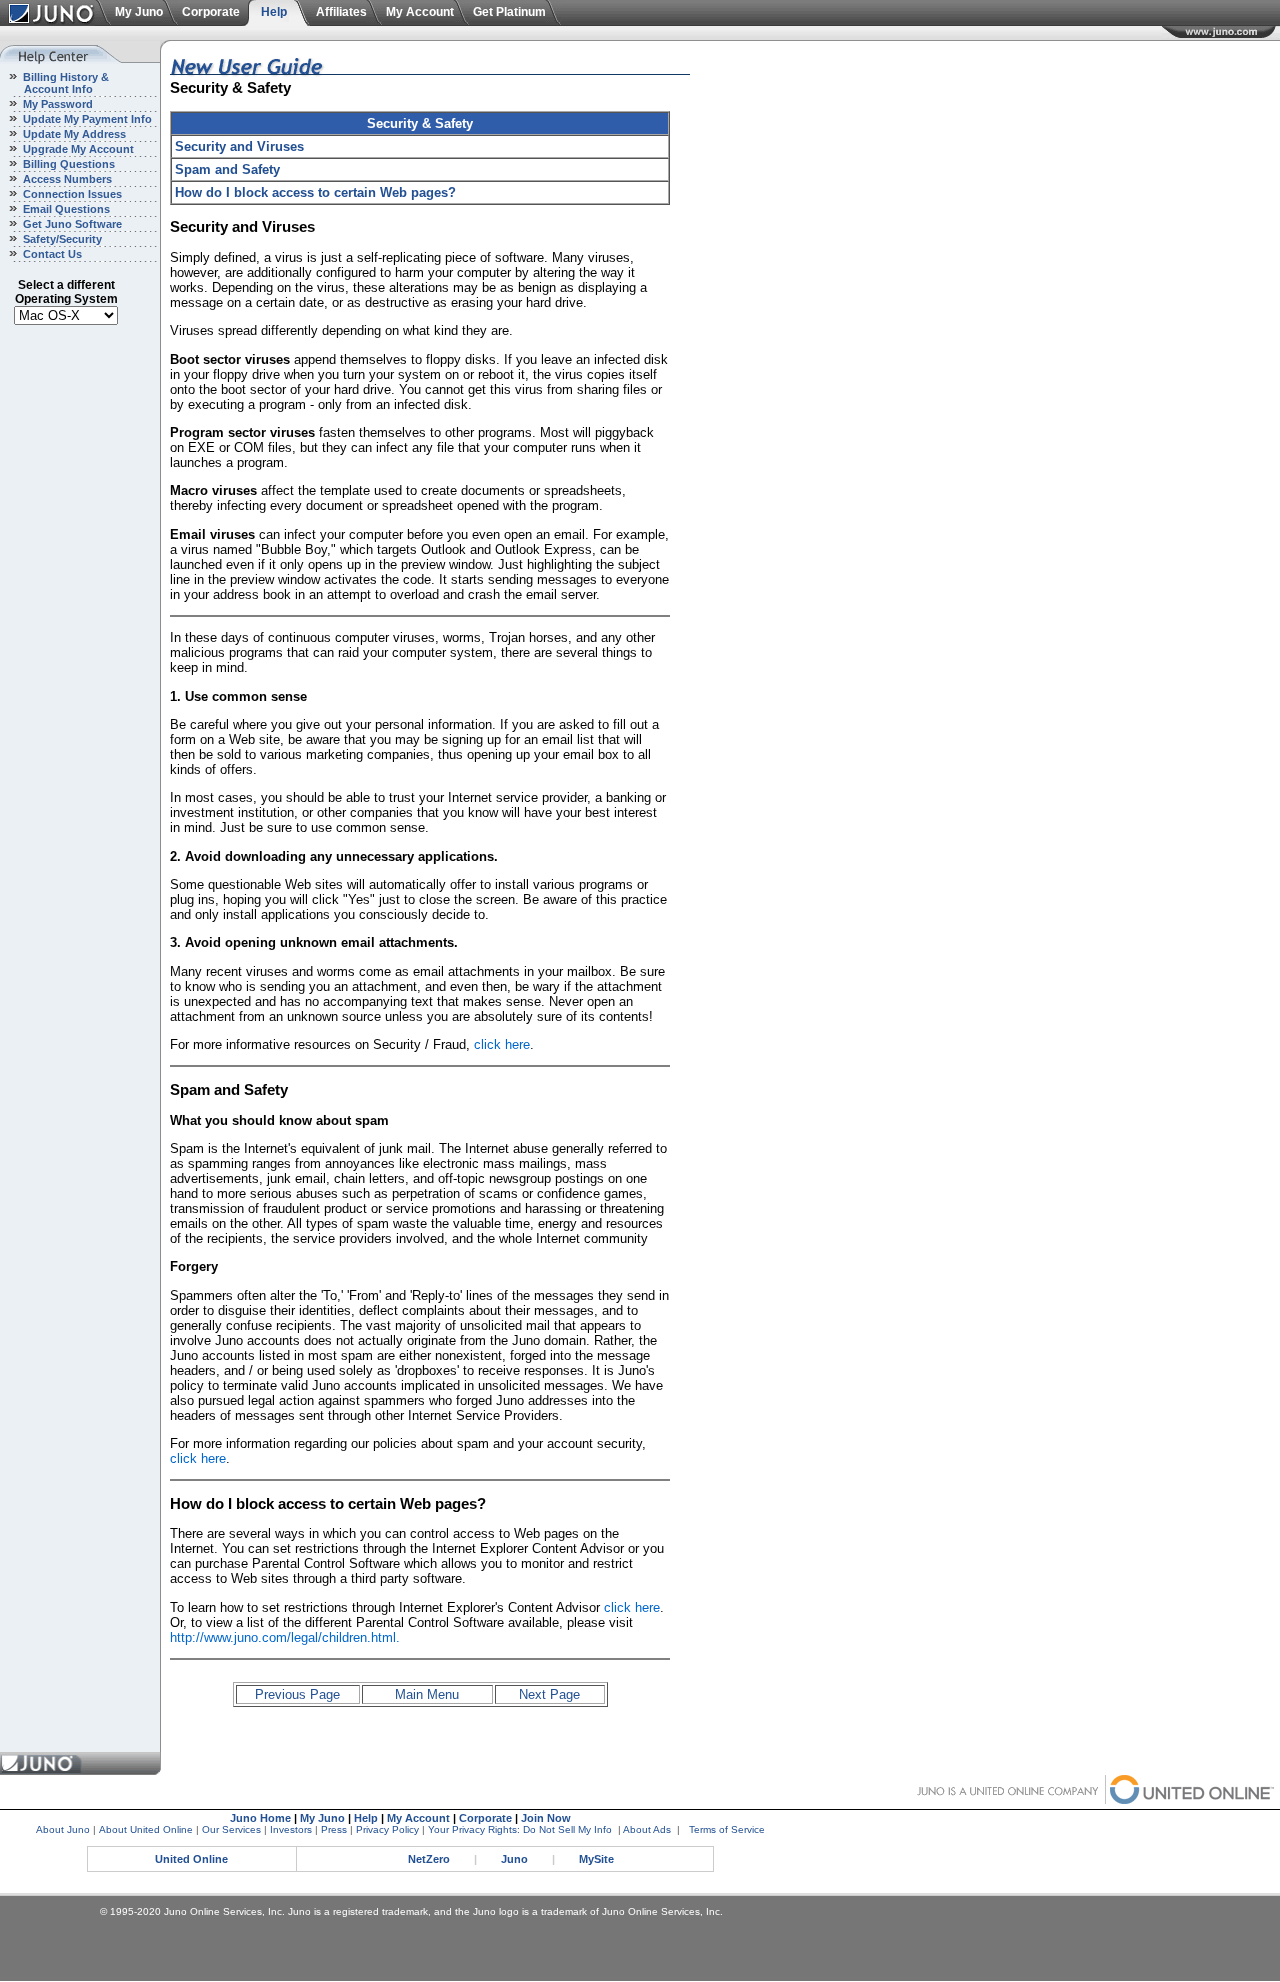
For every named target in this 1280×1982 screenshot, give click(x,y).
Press (334, 1829)
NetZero (429, 1859)
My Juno (139, 12)
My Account (420, 12)
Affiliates (341, 12)
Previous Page (297, 1694)
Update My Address (73, 134)
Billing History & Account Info (54, 83)
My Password (56, 104)
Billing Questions (67, 164)
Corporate (211, 12)
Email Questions (65, 209)
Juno (514, 1859)
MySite (596, 1859)
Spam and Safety (227, 169)
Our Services (231, 1829)
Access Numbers (66, 179)
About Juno (63, 1829)
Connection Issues (71, 194)
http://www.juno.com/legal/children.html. (285, 1637)
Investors (291, 1829)
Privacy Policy (387, 1829)
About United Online (146, 1829)
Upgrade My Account (77, 149)
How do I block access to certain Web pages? (315, 192)
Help (274, 12)
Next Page (549, 1694)
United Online (191, 1859)
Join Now (546, 1818)
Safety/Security (61, 239)
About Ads (647, 1829)
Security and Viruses (239, 146)
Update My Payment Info (86, 119)
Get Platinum (509, 12)
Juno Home (260, 1818)
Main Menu (427, 1694)
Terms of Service (727, 1829)
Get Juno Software (71, 224)
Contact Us (51, 254)
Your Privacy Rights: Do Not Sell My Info (520, 1829)
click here (502, 1044)
